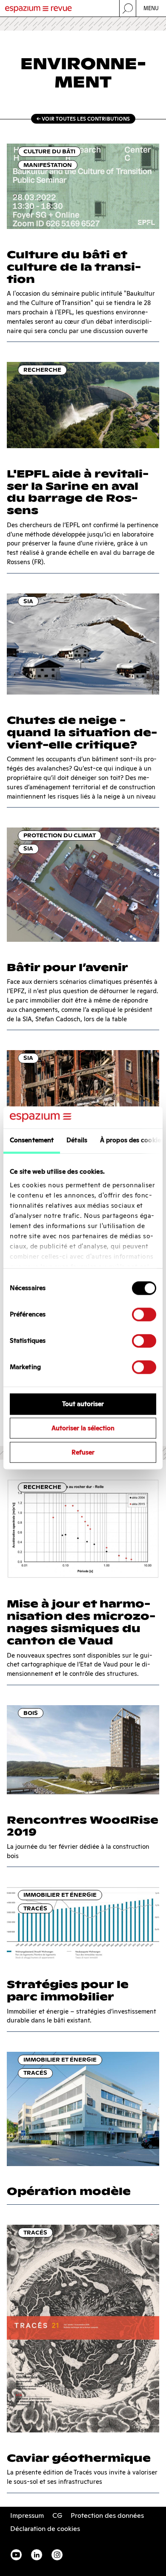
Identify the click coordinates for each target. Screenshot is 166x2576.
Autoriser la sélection (83, 1428)
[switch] (144, 1315)
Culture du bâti (49, 151)
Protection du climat (60, 835)
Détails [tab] (77, 1140)
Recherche (42, 370)
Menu (151, 8)
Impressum (27, 2515)
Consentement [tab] (32, 1140)
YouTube (16, 2555)
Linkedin (37, 2555)
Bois (31, 1713)
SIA (28, 601)
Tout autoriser (83, 1404)
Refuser (83, 1452)
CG (57, 2515)
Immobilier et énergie (60, 1895)
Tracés (35, 1908)
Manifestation (48, 165)
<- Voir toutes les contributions (83, 119)
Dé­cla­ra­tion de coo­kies (45, 2529)
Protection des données (107, 2515)
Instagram (57, 2555)
